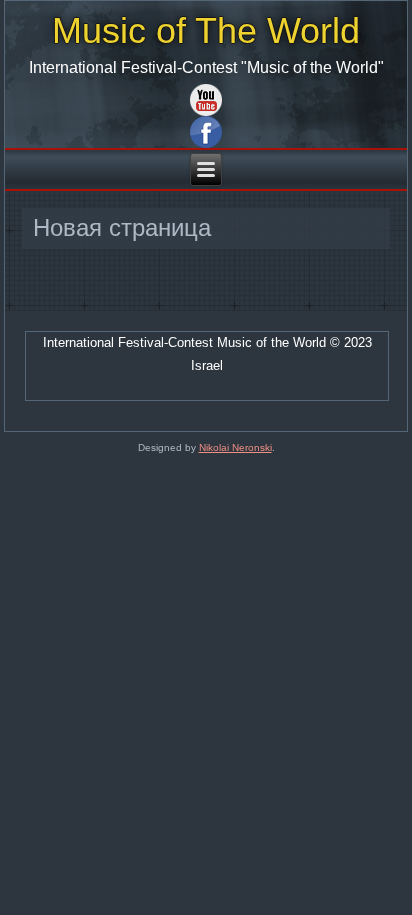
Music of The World (206, 30)
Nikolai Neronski (235, 447)
